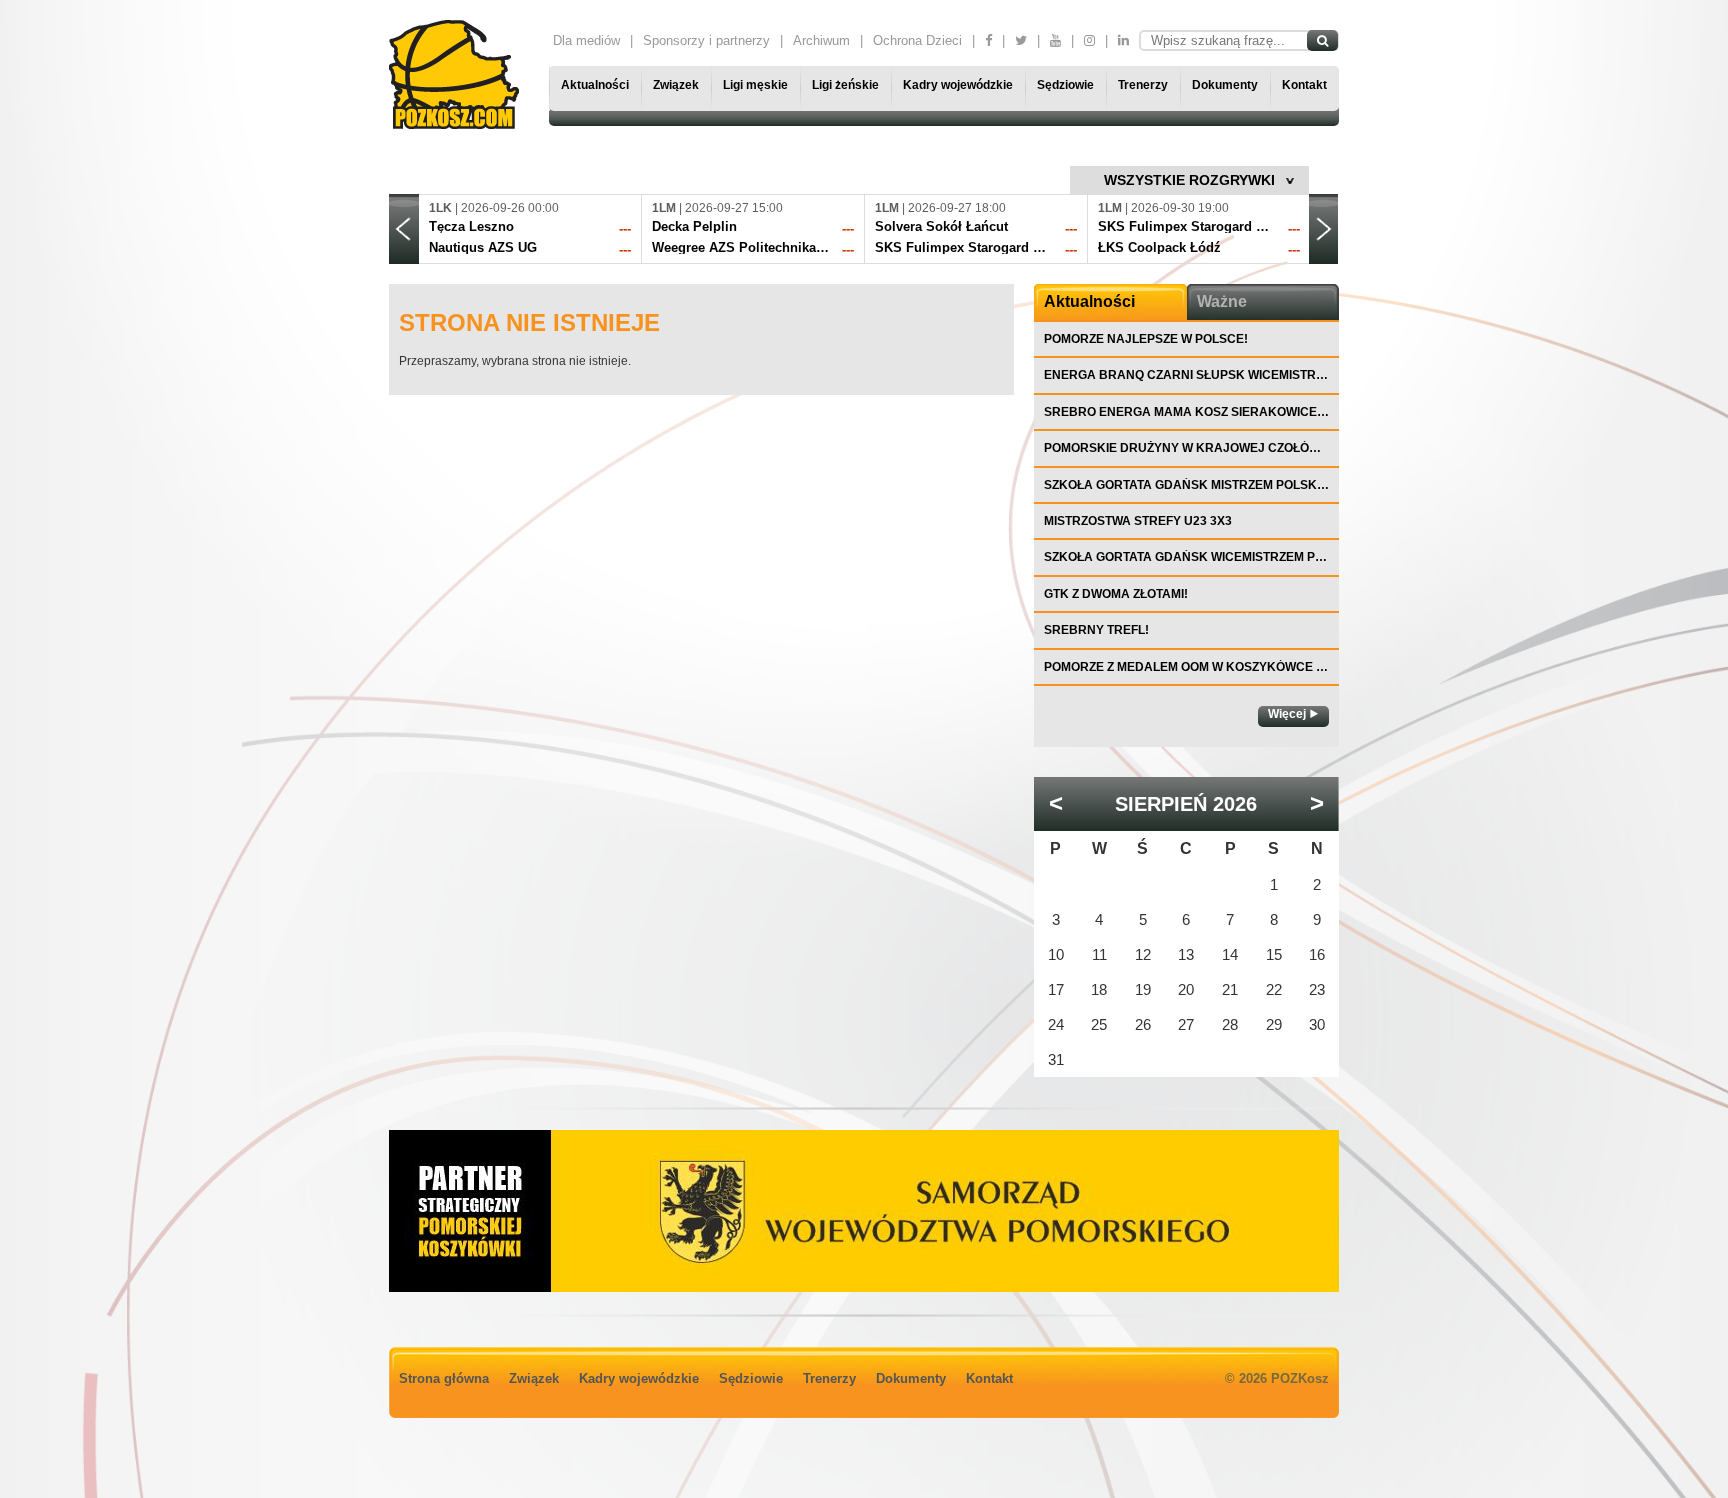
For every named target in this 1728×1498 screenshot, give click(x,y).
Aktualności (595, 85)
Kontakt (1304, 85)
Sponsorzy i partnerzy (706, 40)
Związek (676, 85)
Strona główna (444, 1378)
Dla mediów (586, 40)
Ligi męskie (755, 85)
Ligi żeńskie (845, 85)
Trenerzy (1143, 85)
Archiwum (821, 40)
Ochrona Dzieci (917, 40)
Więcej (1287, 714)
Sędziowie (1065, 85)
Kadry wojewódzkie (958, 85)
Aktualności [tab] (1089, 301)
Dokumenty (1225, 85)
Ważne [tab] (1222, 301)
